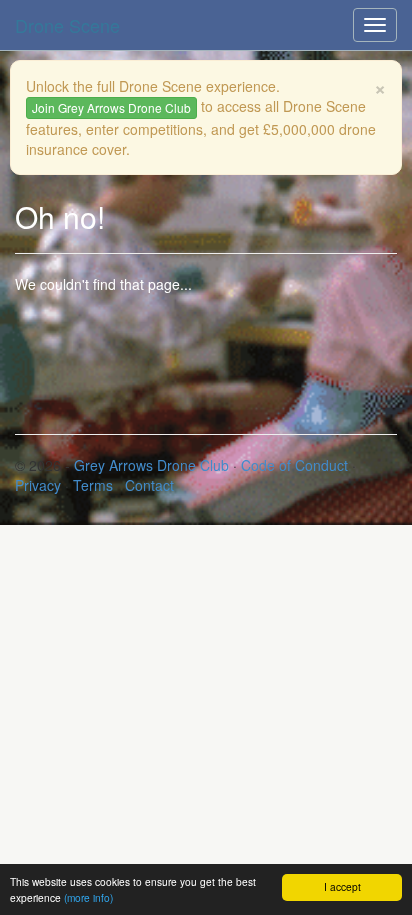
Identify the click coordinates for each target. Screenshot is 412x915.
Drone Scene (67, 25)
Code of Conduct (294, 465)
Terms (93, 485)
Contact (149, 485)
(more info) (88, 897)
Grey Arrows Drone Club (151, 465)
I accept (342, 886)
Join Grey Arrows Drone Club (111, 107)
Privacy (38, 485)
